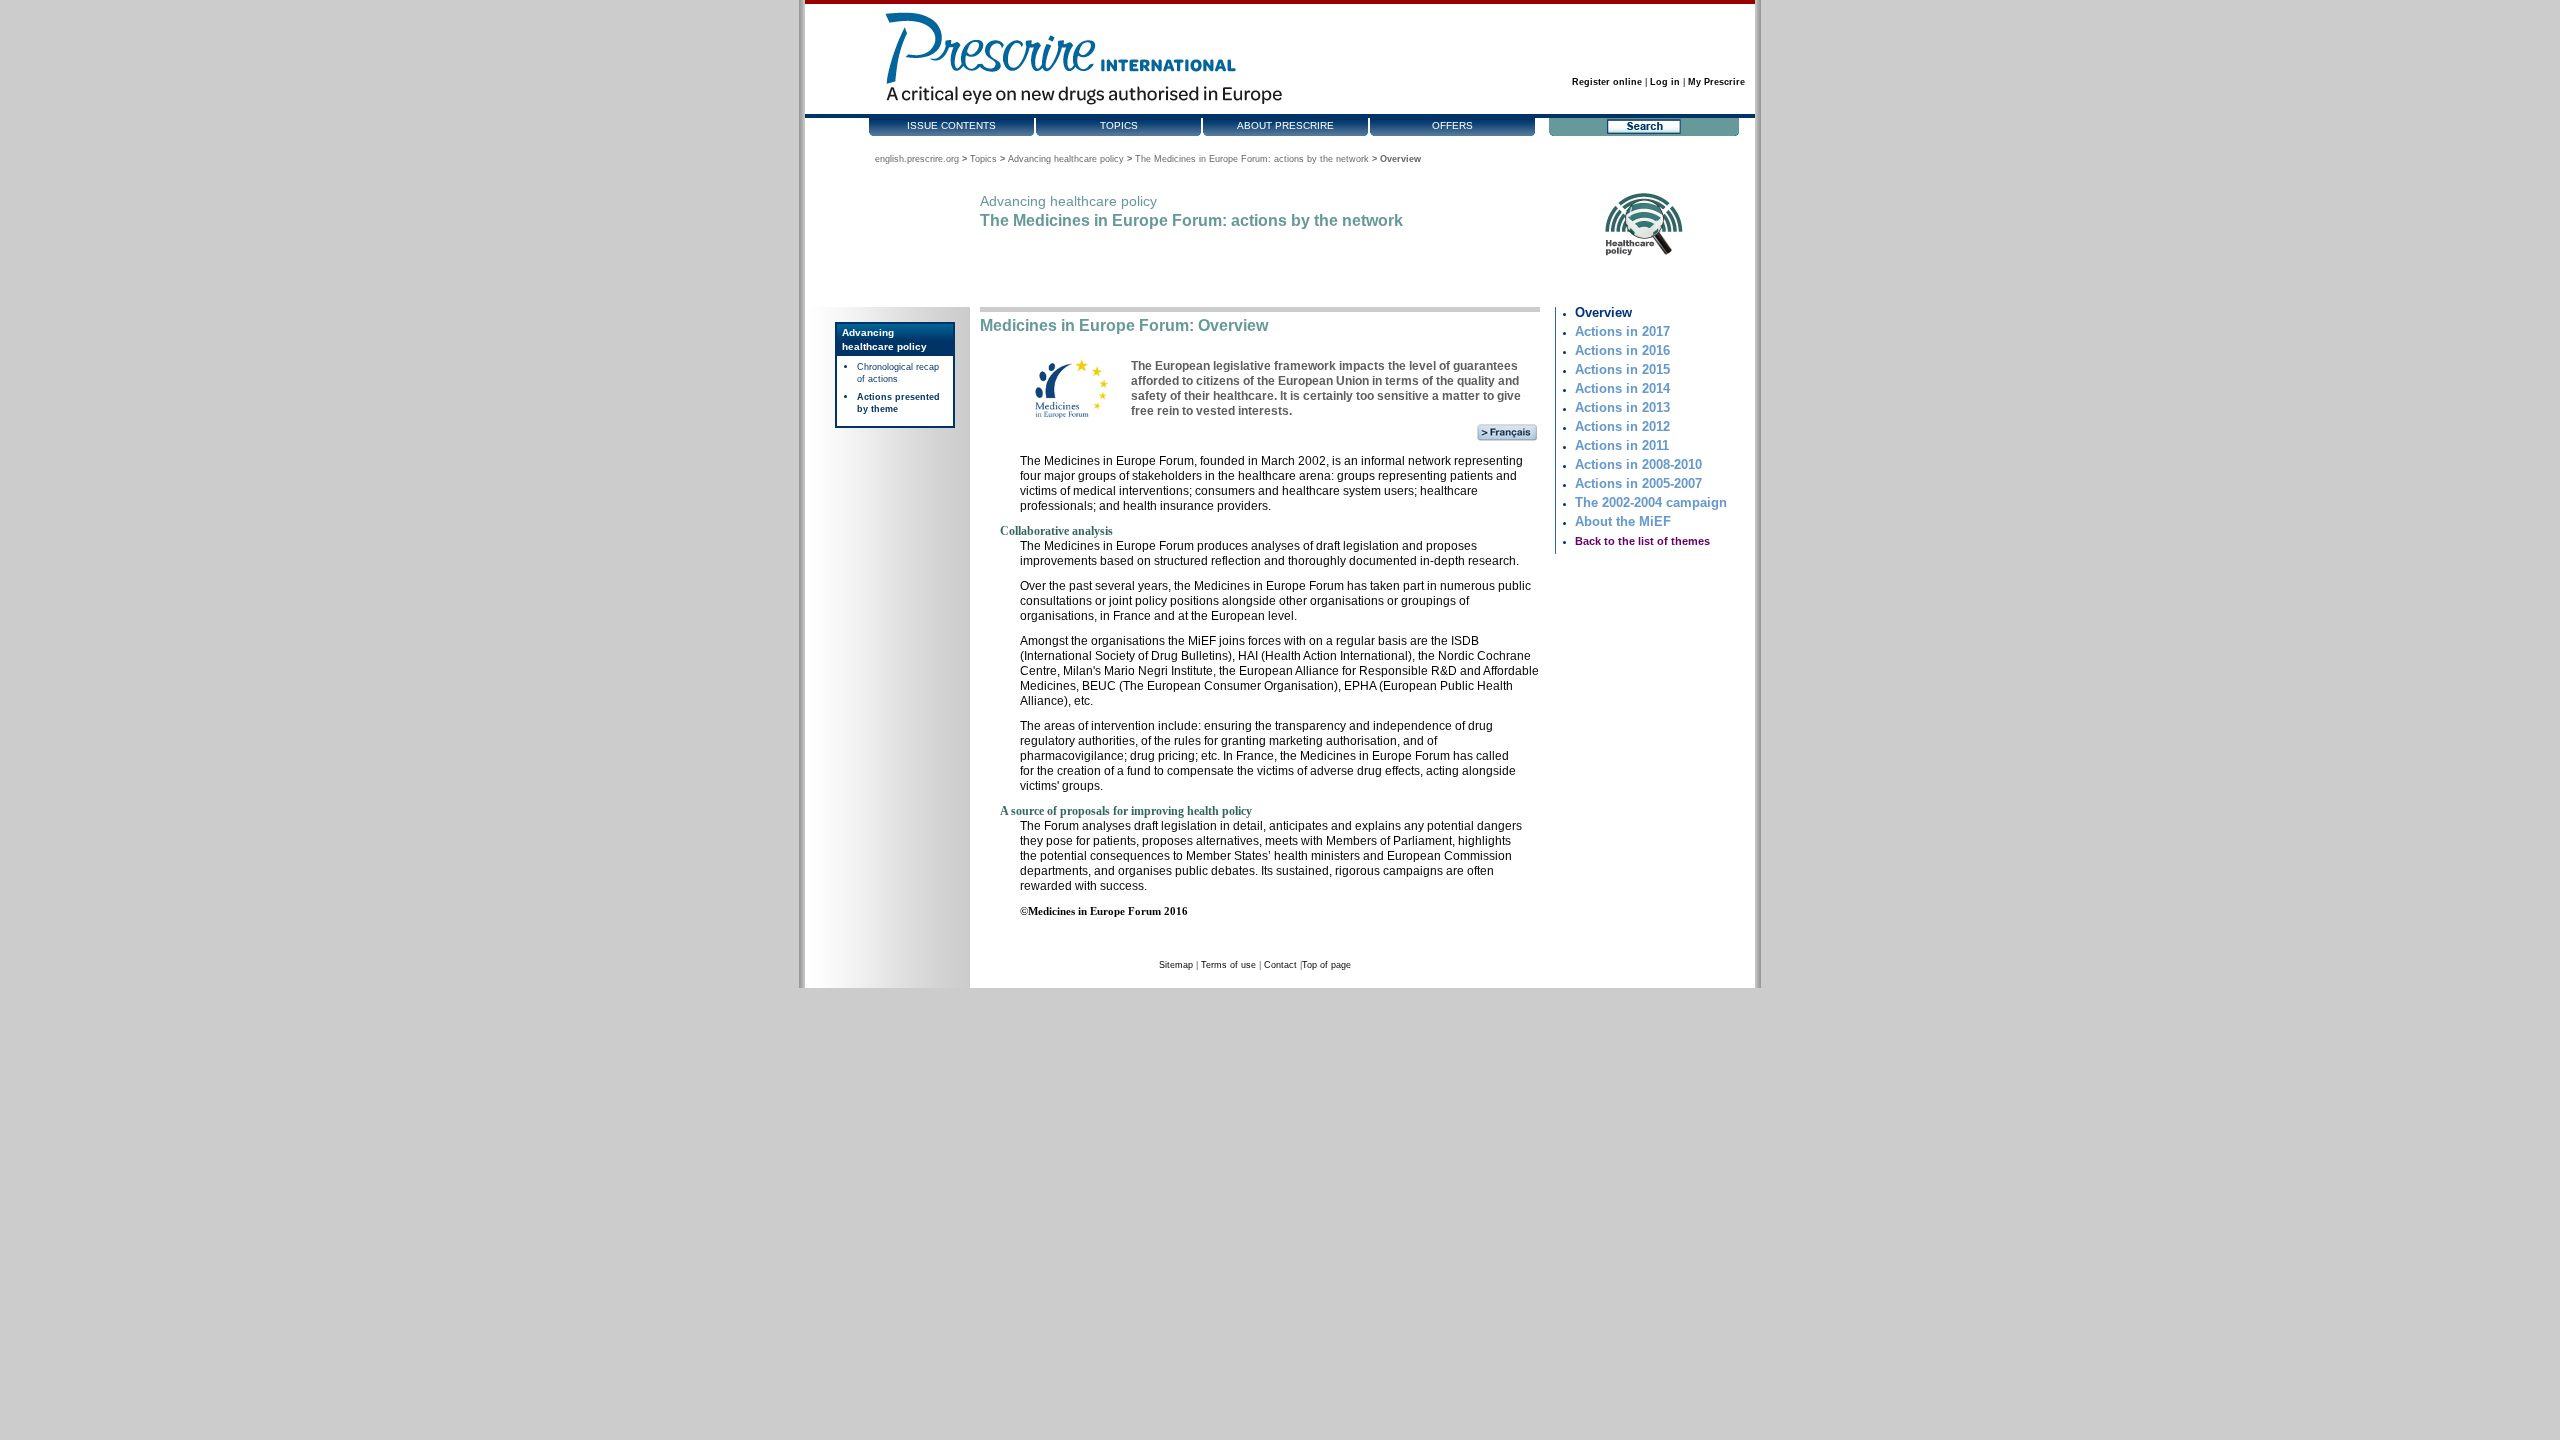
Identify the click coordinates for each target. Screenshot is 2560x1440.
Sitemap (1176, 965)
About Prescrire (1285, 125)
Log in (1665, 82)
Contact (1280, 965)
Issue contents (951, 125)
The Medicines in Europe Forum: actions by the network (1252, 159)
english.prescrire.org (917, 159)
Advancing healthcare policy (1066, 159)
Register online (1607, 82)
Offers (1452, 125)
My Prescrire (1716, 82)
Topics (1119, 125)
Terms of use (1228, 965)
